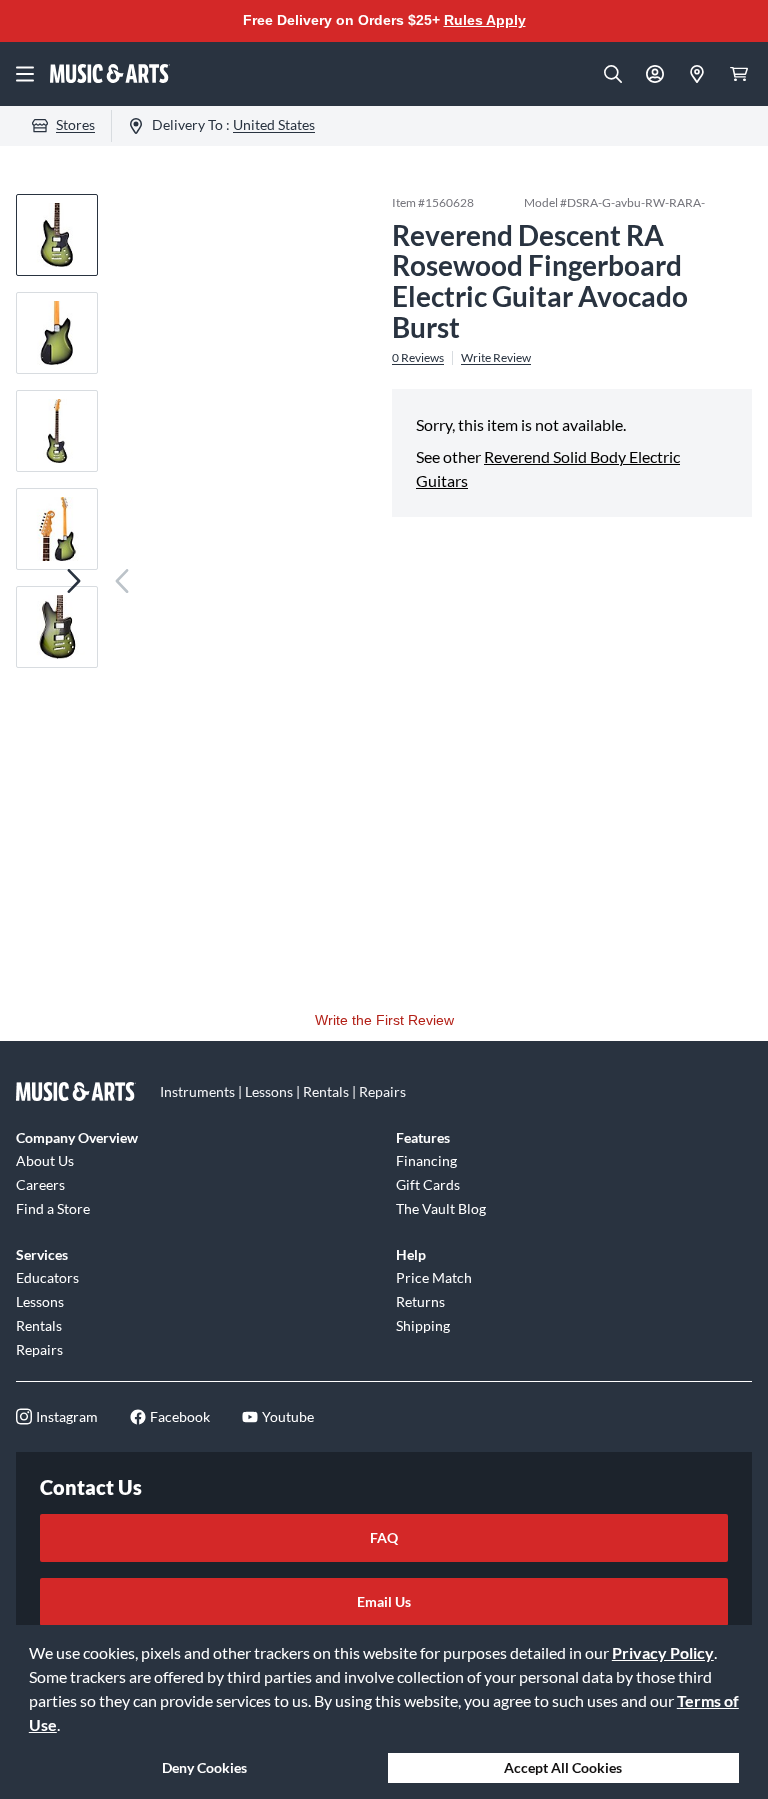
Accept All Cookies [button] (563, 1767)
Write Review (496, 358)
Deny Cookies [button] (204, 1767)
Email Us (384, 1601)
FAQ (384, 1537)
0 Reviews (418, 358)
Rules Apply (485, 20)
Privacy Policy (663, 1652)
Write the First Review (384, 1020)
